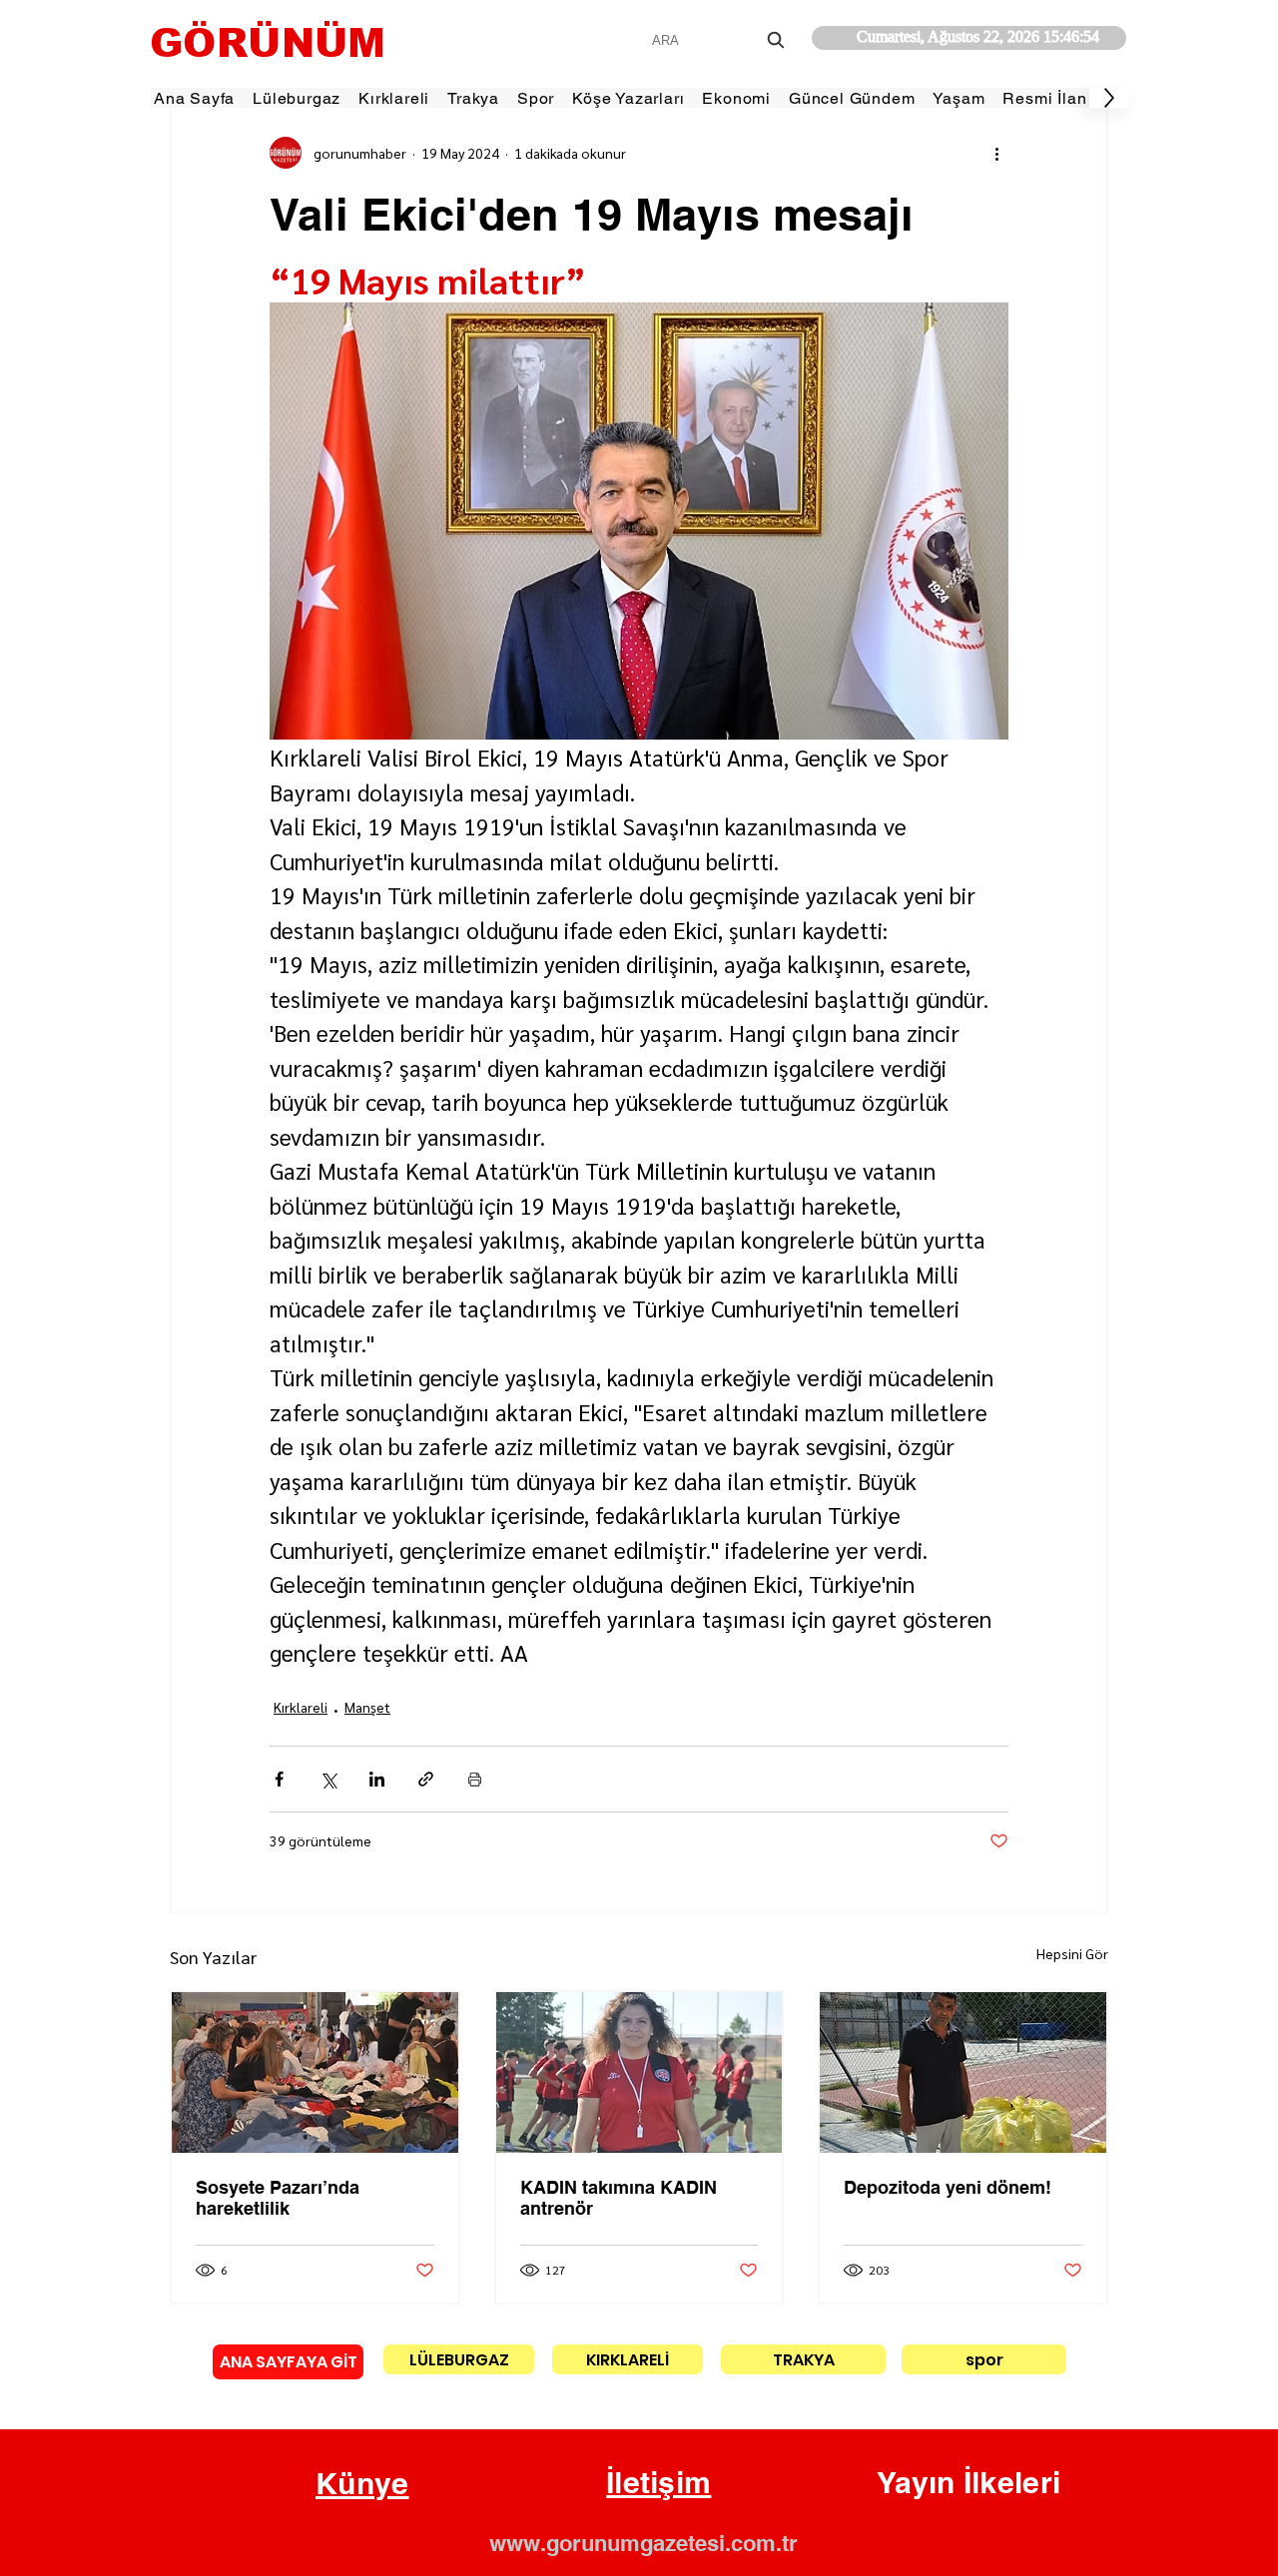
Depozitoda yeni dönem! (948, 2187)
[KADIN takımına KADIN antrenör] (639, 2072)
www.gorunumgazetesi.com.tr (643, 2543)
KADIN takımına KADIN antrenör (619, 2198)
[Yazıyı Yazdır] (475, 1779)
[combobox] (720, 40)
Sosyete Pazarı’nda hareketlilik (278, 2198)
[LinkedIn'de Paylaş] (377, 1779)
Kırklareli (301, 1707)
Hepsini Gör (1072, 1953)
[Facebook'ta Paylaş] (279, 1779)
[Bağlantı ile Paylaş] (426, 1779)
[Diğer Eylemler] (996, 153)
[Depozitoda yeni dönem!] (963, 2072)
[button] (362, 2484)
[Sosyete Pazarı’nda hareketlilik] (315, 2072)
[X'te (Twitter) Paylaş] (328, 1779)
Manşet (367, 1707)
